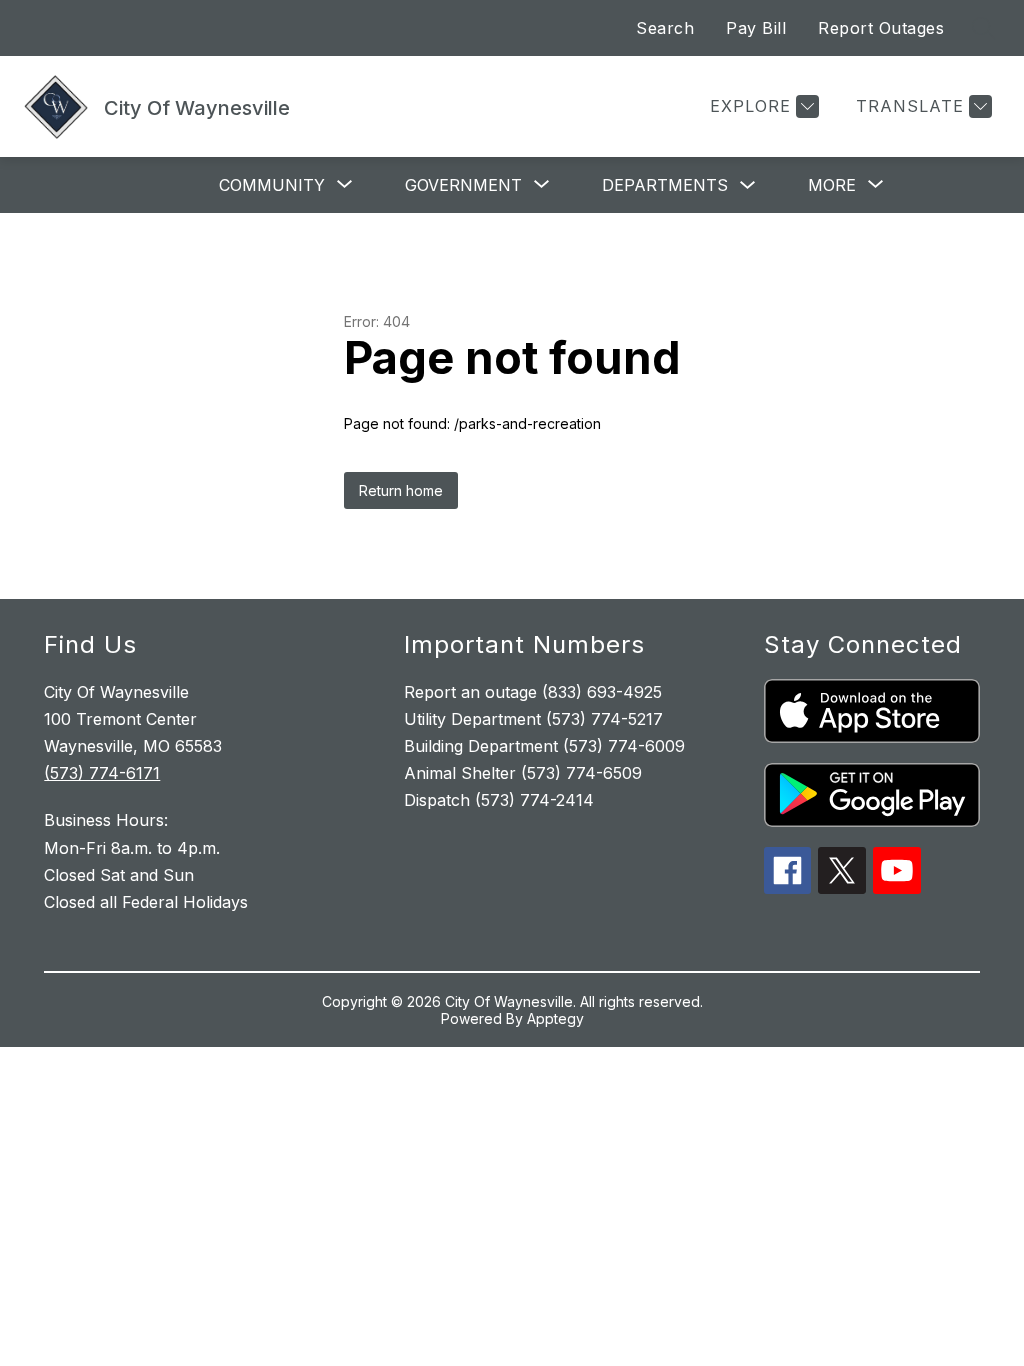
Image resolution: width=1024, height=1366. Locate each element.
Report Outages (881, 28)
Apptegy (555, 1018)
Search (665, 28)
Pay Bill (756, 28)
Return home (401, 490)
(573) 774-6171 (102, 773)
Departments (665, 185)
